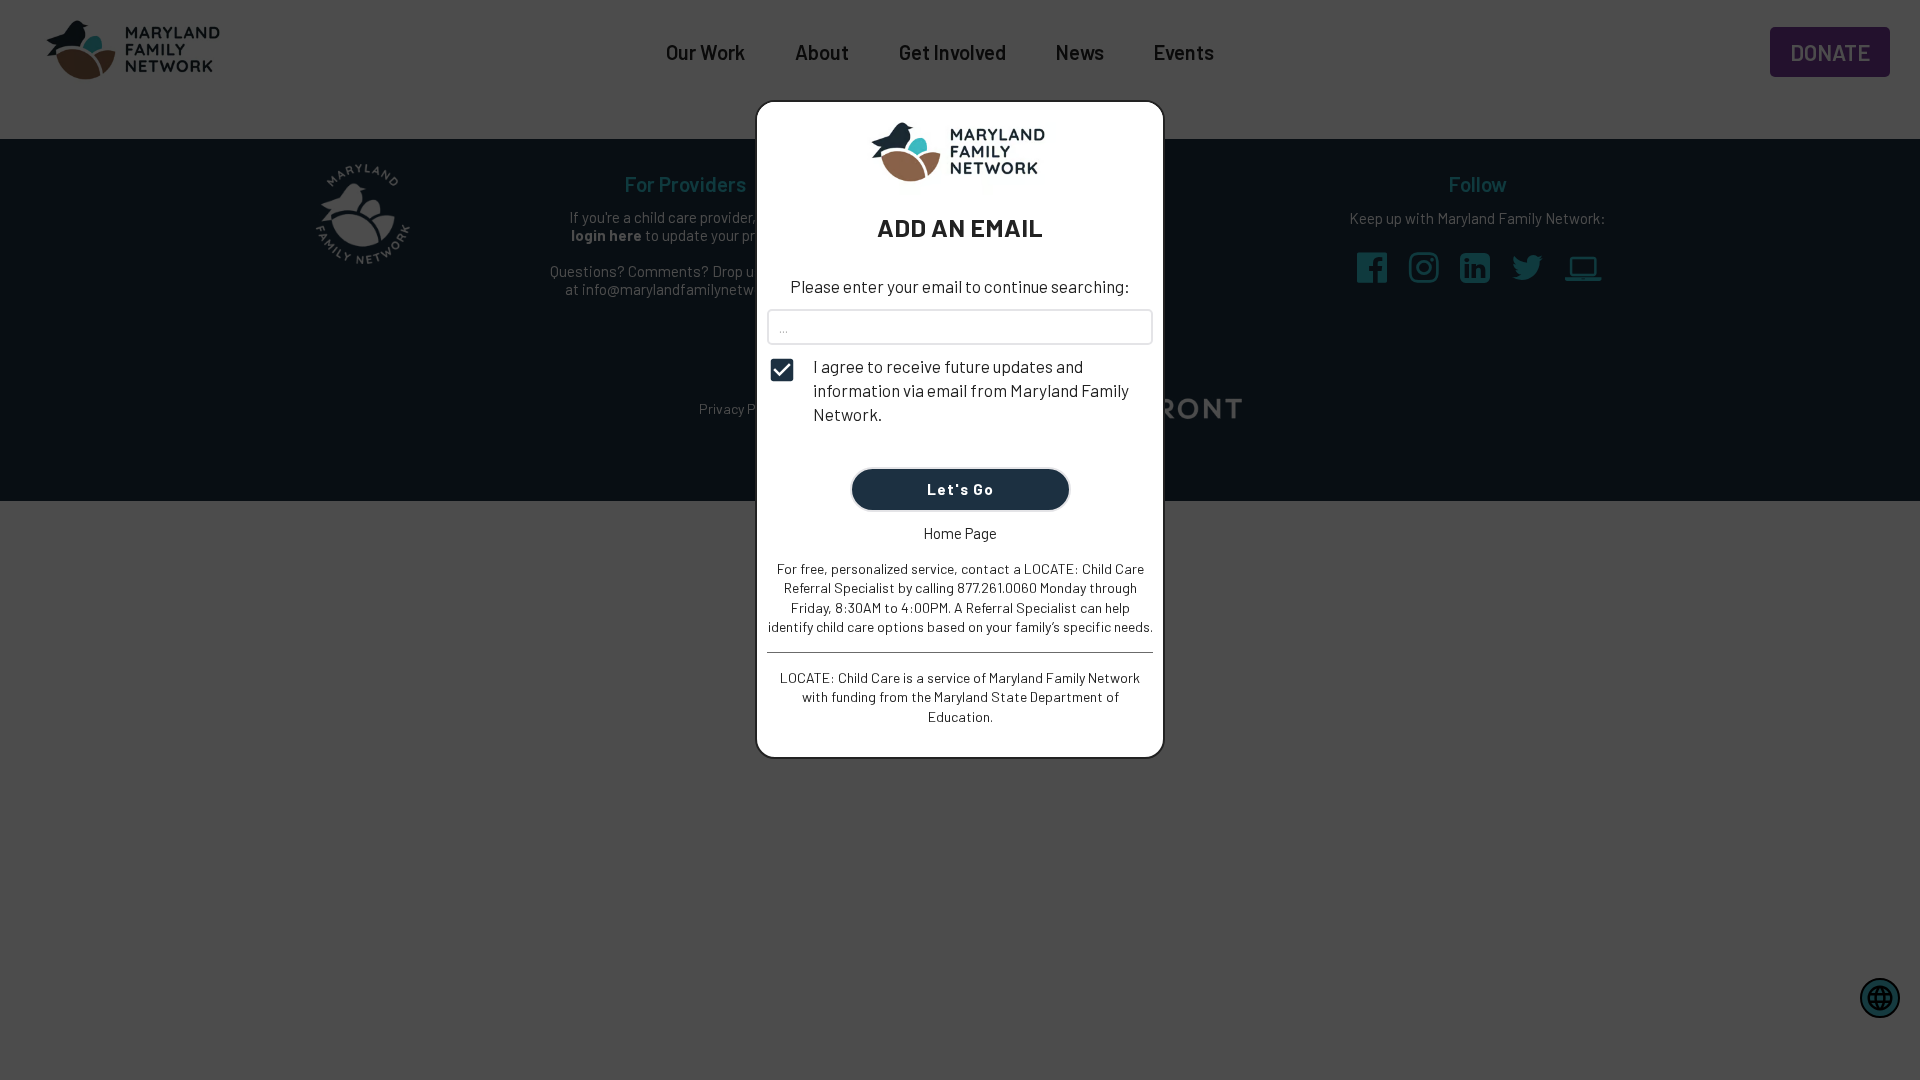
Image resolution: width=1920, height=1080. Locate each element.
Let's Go (960, 489)
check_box (782, 370)
